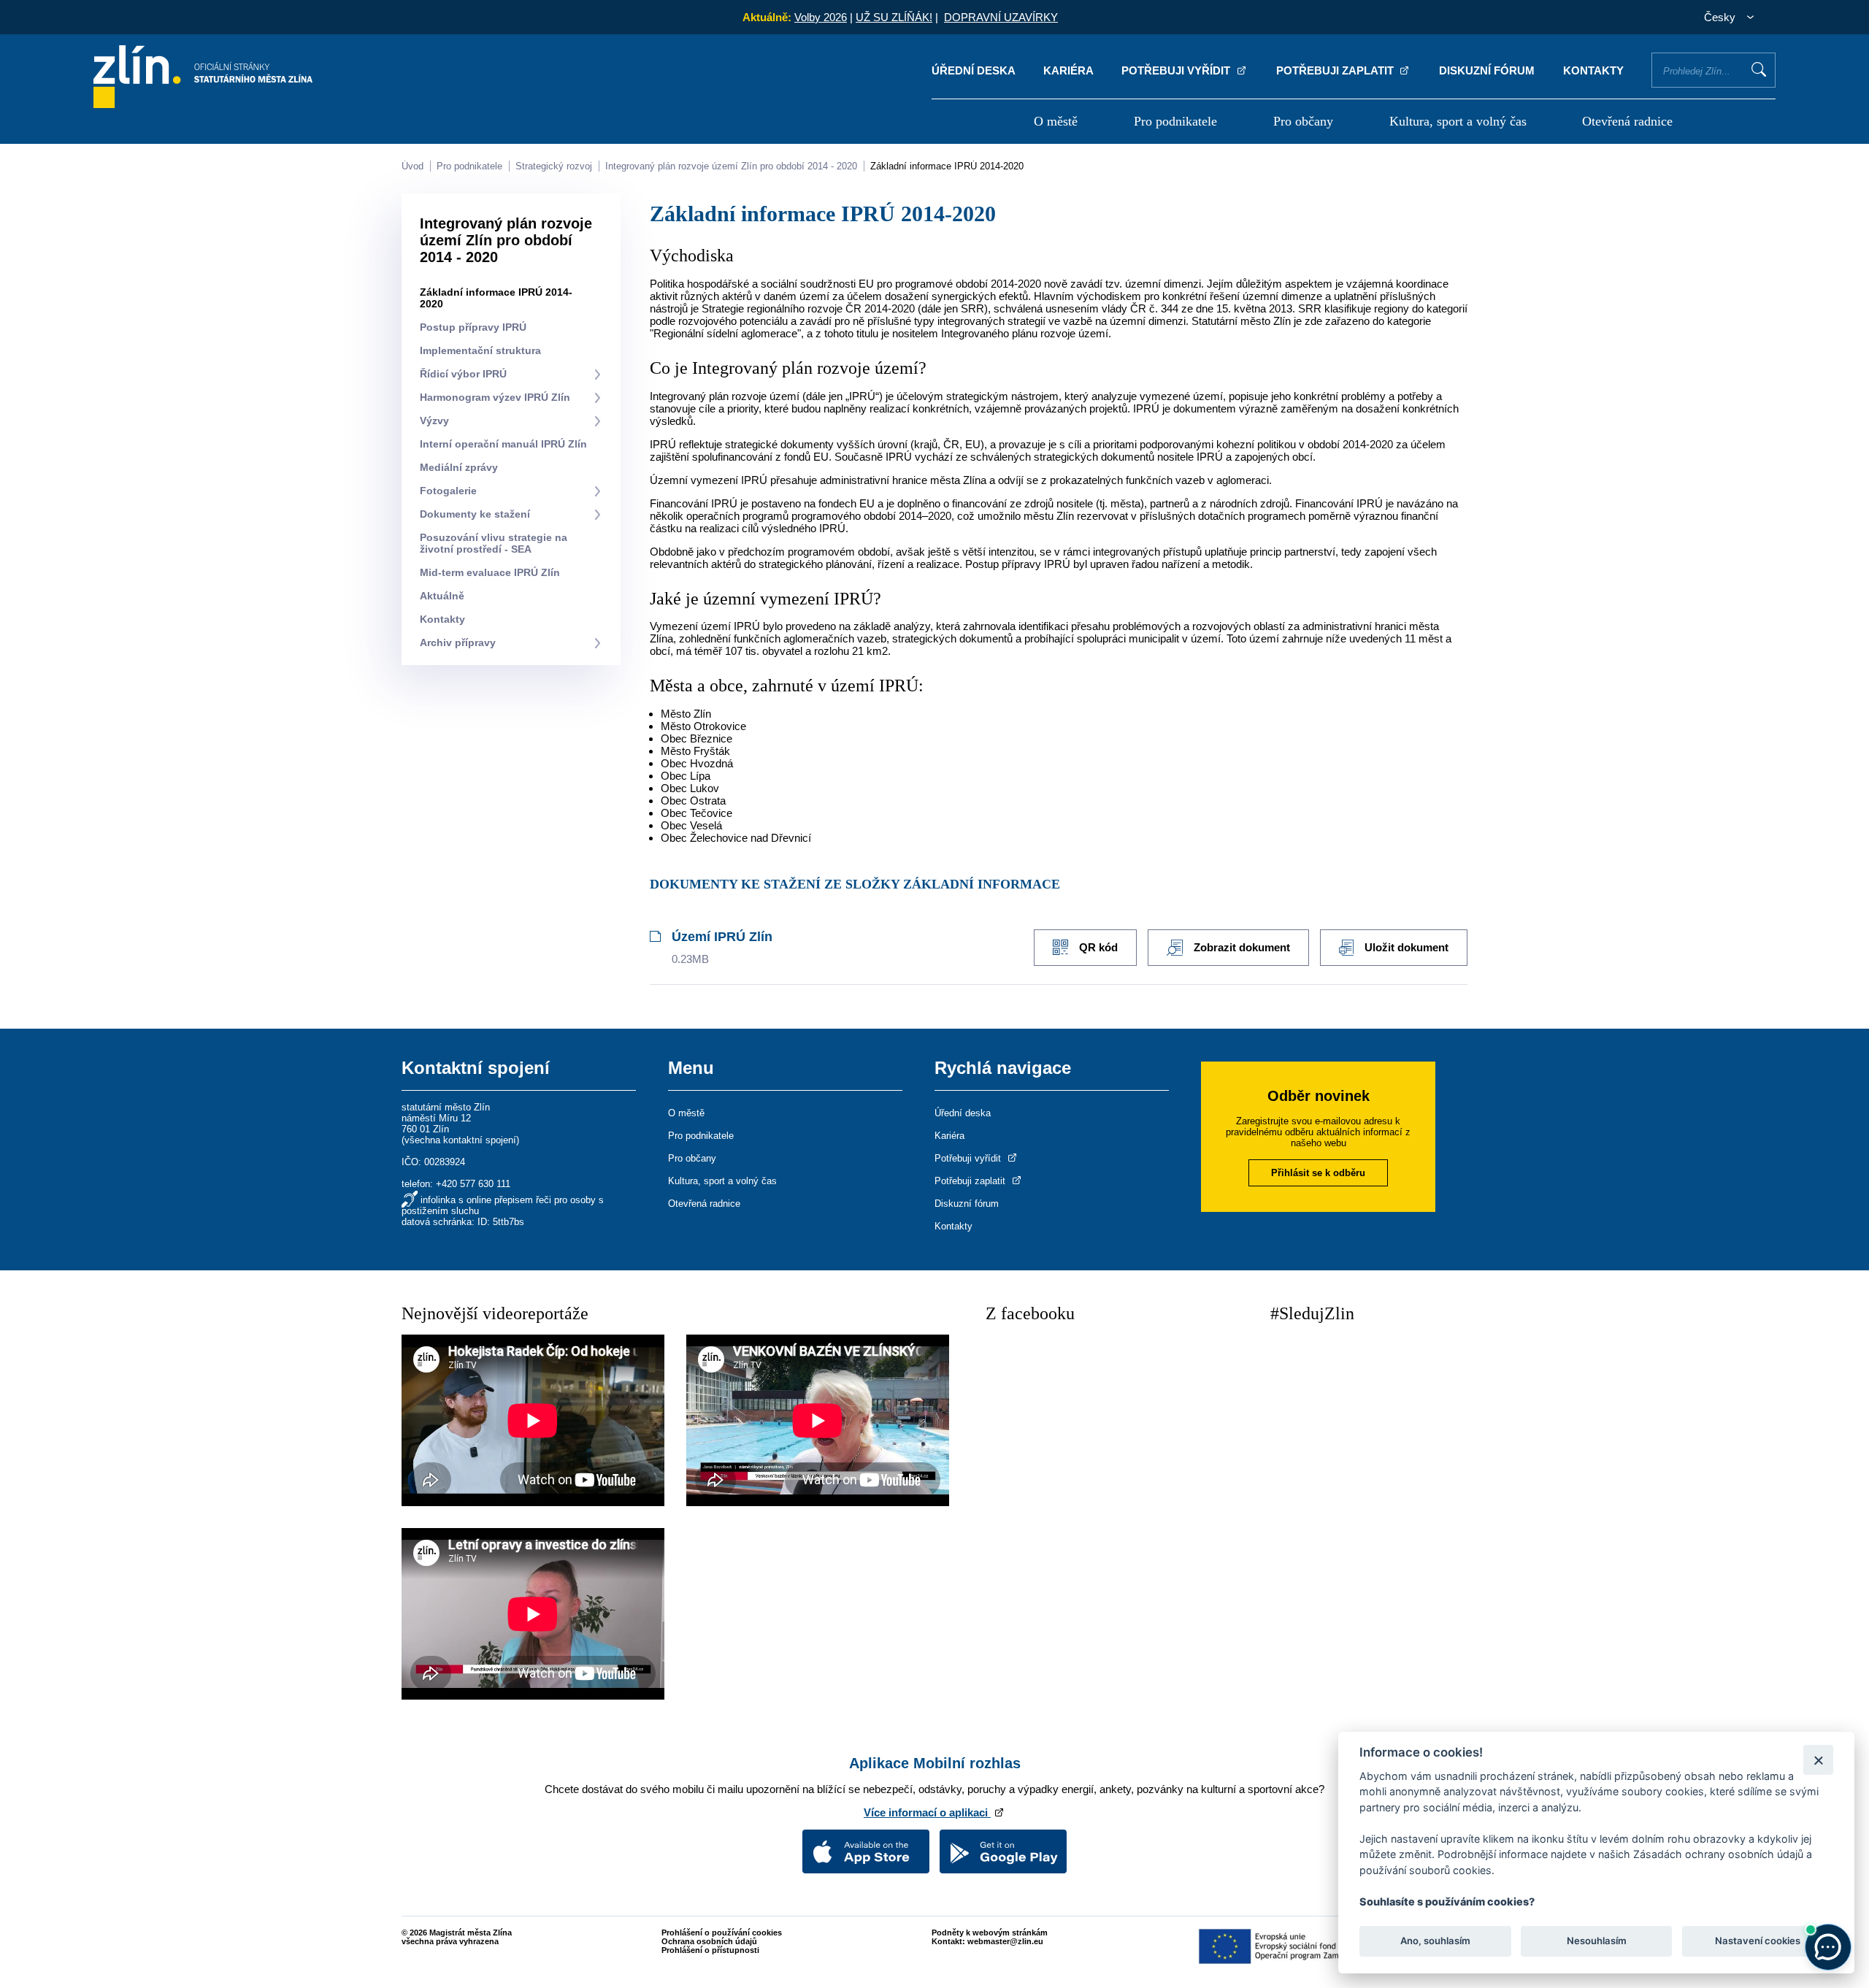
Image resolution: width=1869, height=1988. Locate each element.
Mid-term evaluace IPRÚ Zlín (490, 572)
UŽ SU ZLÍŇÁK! (894, 17)
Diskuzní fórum (1487, 70)
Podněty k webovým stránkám (990, 1933)
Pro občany (1303, 121)
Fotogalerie (448, 491)
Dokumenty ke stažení (475, 514)
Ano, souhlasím (1435, 1941)
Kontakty (1593, 70)
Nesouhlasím (1596, 1941)
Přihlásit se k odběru (1318, 1173)
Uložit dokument (1406, 947)
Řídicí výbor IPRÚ (463, 374)
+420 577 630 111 (473, 1184)
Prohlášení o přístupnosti (710, 1950)
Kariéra (1068, 70)
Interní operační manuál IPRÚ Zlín (503, 444)
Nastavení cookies (1758, 1941)
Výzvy (434, 421)
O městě (1056, 121)
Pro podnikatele (1175, 121)
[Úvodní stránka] (203, 104)
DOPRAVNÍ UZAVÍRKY (1001, 17)
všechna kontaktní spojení (460, 1140)
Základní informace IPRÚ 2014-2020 (947, 166)
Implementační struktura (480, 350)
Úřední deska (974, 70)
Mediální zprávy (459, 467)
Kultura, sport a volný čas (1458, 121)
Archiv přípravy (458, 642)
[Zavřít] (1818, 1760)
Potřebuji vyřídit (1177, 70)
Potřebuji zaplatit (1336, 70)
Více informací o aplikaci (927, 1812)
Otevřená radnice (1627, 121)
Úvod (412, 166)
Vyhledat (1759, 69)
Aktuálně (442, 596)
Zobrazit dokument (1242, 947)
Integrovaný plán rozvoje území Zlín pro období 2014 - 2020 (731, 166)
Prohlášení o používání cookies (722, 1933)
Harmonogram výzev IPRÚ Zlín (495, 397)
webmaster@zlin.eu (1005, 1941)
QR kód (1098, 947)
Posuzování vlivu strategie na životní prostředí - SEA (494, 543)
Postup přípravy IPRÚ (473, 327)
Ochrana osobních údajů (709, 1941)
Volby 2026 (821, 17)
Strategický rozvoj (554, 166)
